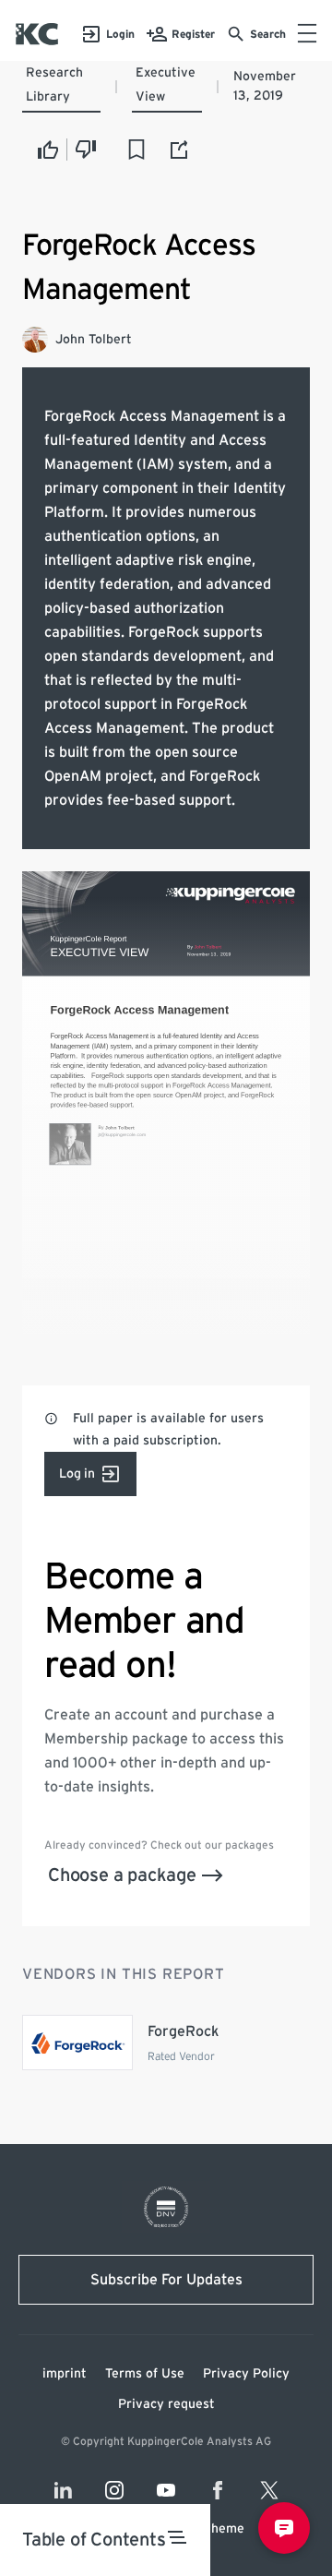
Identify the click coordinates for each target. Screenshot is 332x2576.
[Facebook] (218, 2490)
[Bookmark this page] (136, 150)
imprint (65, 2374)
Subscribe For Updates (166, 2280)
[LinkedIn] (63, 2490)
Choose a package (122, 1875)
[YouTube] (166, 2490)
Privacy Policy (246, 2374)
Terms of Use (145, 2374)
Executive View (166, 85)
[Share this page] (180, 150)
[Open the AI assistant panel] (284, 2528)
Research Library (54, 85)
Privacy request (166, 2404)
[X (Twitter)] (269, 2490)
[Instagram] (114, 2490)
